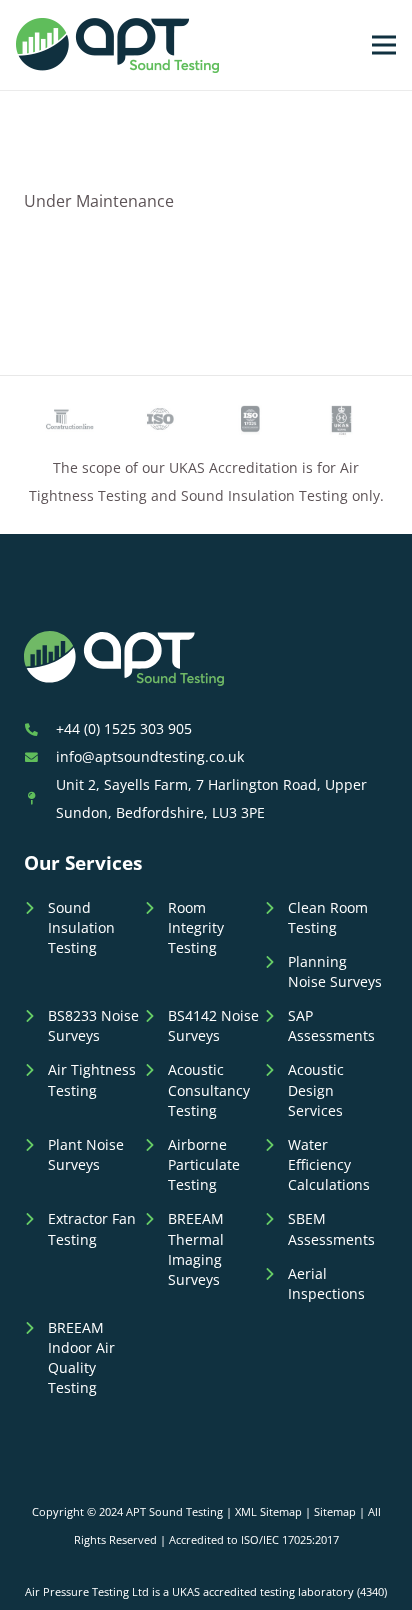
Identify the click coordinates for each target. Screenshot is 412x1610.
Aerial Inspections (326, 1283)
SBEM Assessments (331, 1228)
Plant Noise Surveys (86, 1154)
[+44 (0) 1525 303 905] (40, 729)
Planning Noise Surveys (335, 971)
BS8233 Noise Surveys (93, 1025)
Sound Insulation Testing (81, 927)
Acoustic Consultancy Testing (209, 1089)
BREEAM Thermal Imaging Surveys (196, 1248)
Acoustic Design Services (316, 1089)
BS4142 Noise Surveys (213, 1025)
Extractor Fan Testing (92, 1228)
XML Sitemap (268, 1511)
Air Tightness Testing (92, 1079)
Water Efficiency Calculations (329, 1164)
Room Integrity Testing (196, 927)
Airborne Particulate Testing (204, 1164)
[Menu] (384, 45)
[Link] (117, 45)
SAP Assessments (331, 1025)
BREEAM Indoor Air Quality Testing (81, 1357)
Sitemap (335, 1511)
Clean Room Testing (328, 917)
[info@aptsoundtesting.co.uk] (40, 757)
